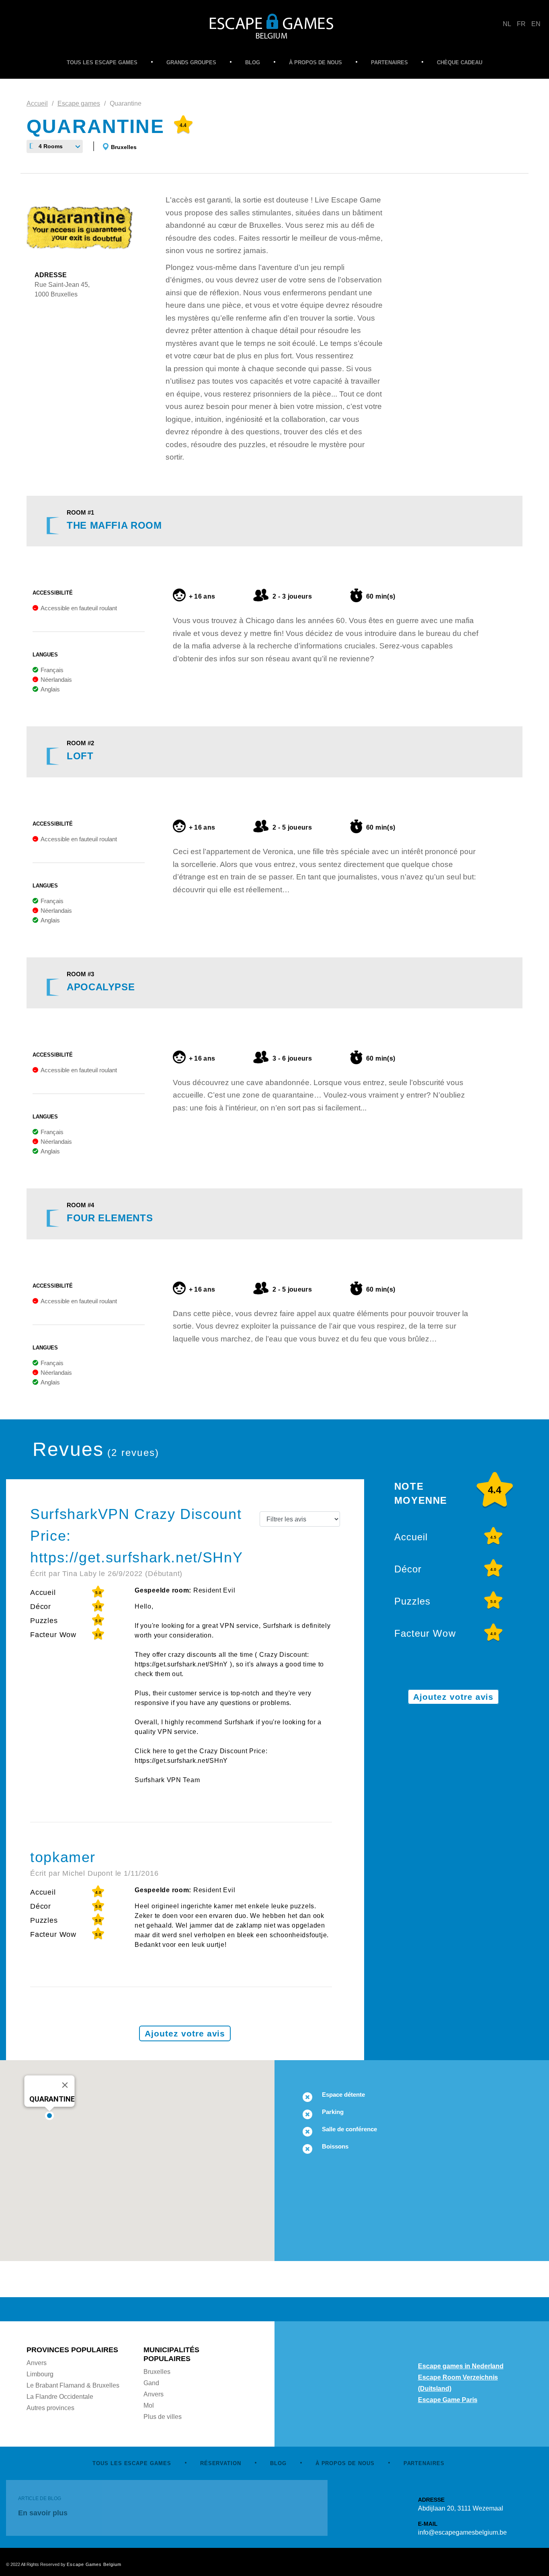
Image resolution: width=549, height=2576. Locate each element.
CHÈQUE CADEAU (460, 62)
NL (507, 24)
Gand (151, 2383)
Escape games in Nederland (461, 2366)
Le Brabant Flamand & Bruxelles (73, 2385)
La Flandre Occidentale (60, 2397)
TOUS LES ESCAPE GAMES (102, 62)
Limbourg (40, 2374)
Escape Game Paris (448, 2400)
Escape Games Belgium (94, 2564)
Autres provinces (50, 2408)
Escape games (79, 103)
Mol (149, 2405)
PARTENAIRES (389, 62)
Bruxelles (124, 147)
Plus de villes (163, 2417)
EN (536, 24)
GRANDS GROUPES (191, 62)
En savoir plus (43, 2513)
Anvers (37, 2363)
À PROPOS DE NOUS (315, 62)
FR (521, 24)
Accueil (37, 103)
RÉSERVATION (221, 2463)
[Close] (65, 2085)
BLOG (253, 62)
